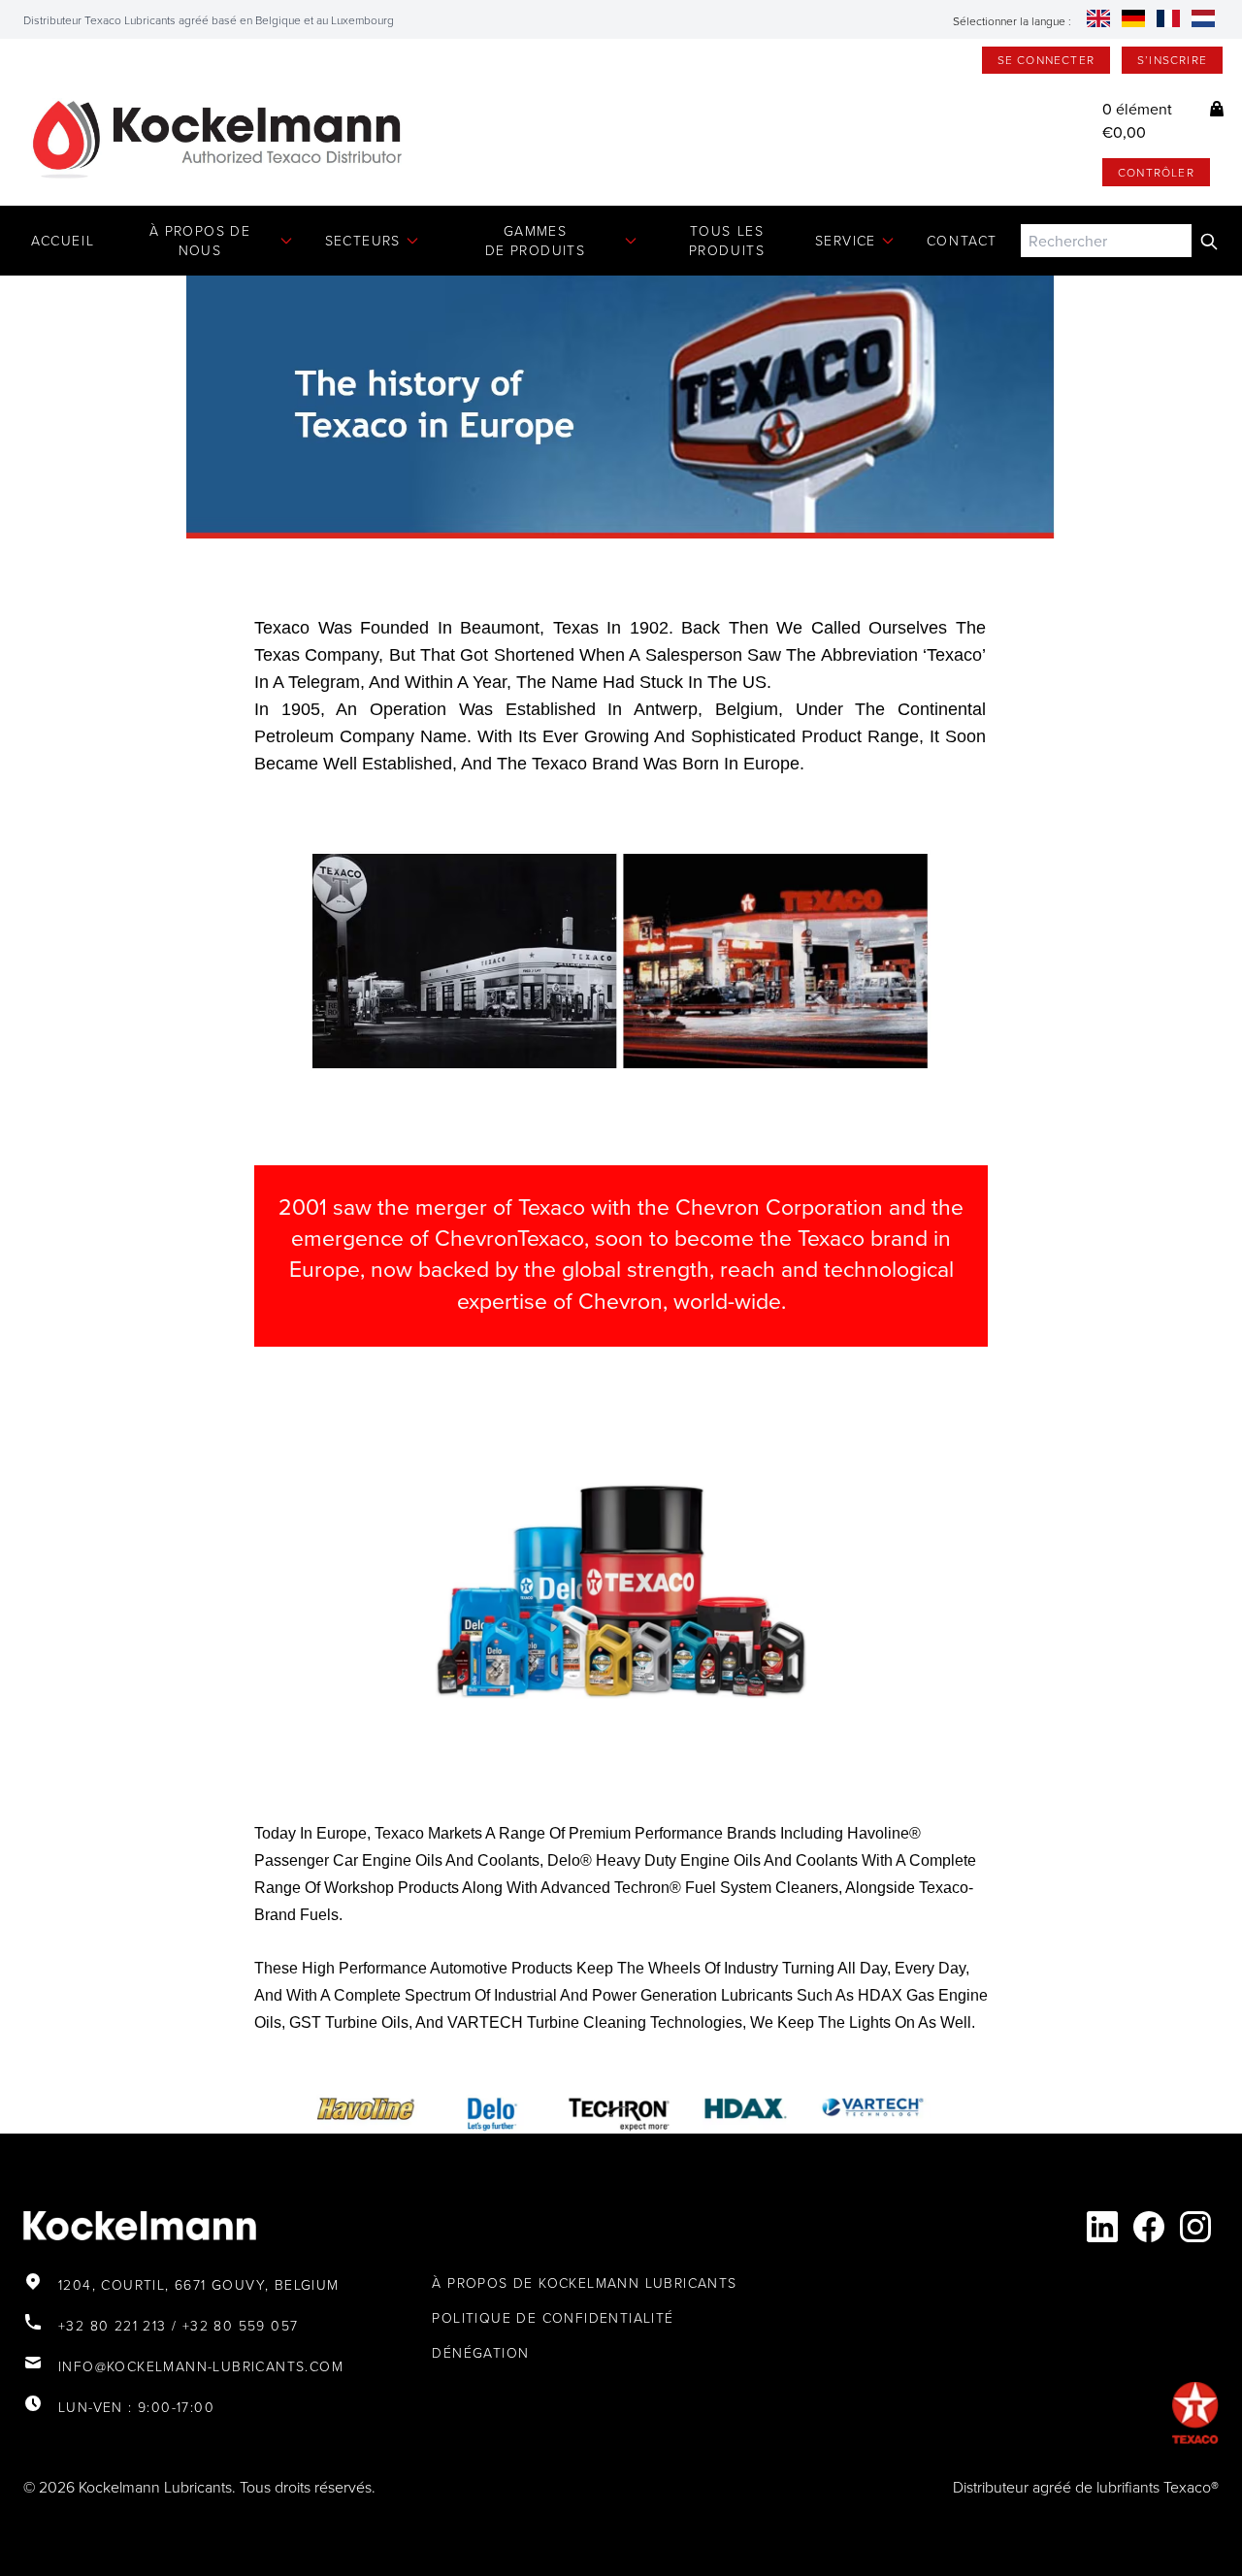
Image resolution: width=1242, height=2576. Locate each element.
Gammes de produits (535, 240)
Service (846, 240)
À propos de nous (200, 240)
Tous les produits (727, 240)
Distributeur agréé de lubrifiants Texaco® (1086, 2487)
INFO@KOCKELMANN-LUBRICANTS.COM (201, 2366)
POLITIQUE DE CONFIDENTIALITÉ (553, 2317)
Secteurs (363, 240)
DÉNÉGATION (480, 2352)
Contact (962, 240)
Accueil (63, 240)
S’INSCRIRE (1172, 60)
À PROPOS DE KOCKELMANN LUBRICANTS (584, 2283)
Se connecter (1046, 60)
